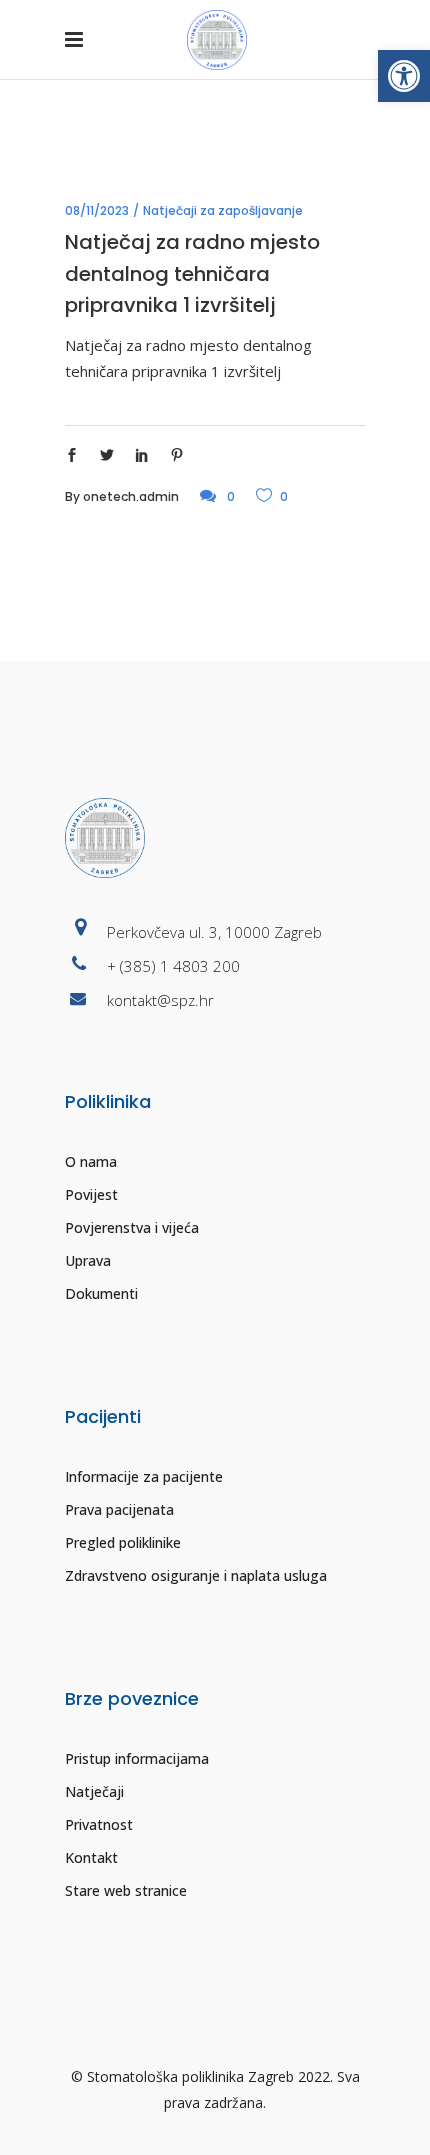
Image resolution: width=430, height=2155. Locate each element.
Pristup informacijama (137, 1758)
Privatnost (99, 1824)
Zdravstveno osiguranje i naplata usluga (196, 1575)
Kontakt (91, 1857)
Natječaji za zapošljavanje (223, 210)
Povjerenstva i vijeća (132, 1227)
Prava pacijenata (119, 1509)
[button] (404, 76)
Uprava (88, 1260)
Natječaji (94, 1791)
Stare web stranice (126, 1890)
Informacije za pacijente (144, 1476)
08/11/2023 (97, 210)
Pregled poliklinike (123, 1542)
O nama (91, 1161)
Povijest (91, 1194)
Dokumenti (101, 1293)
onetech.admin (131, 496)
